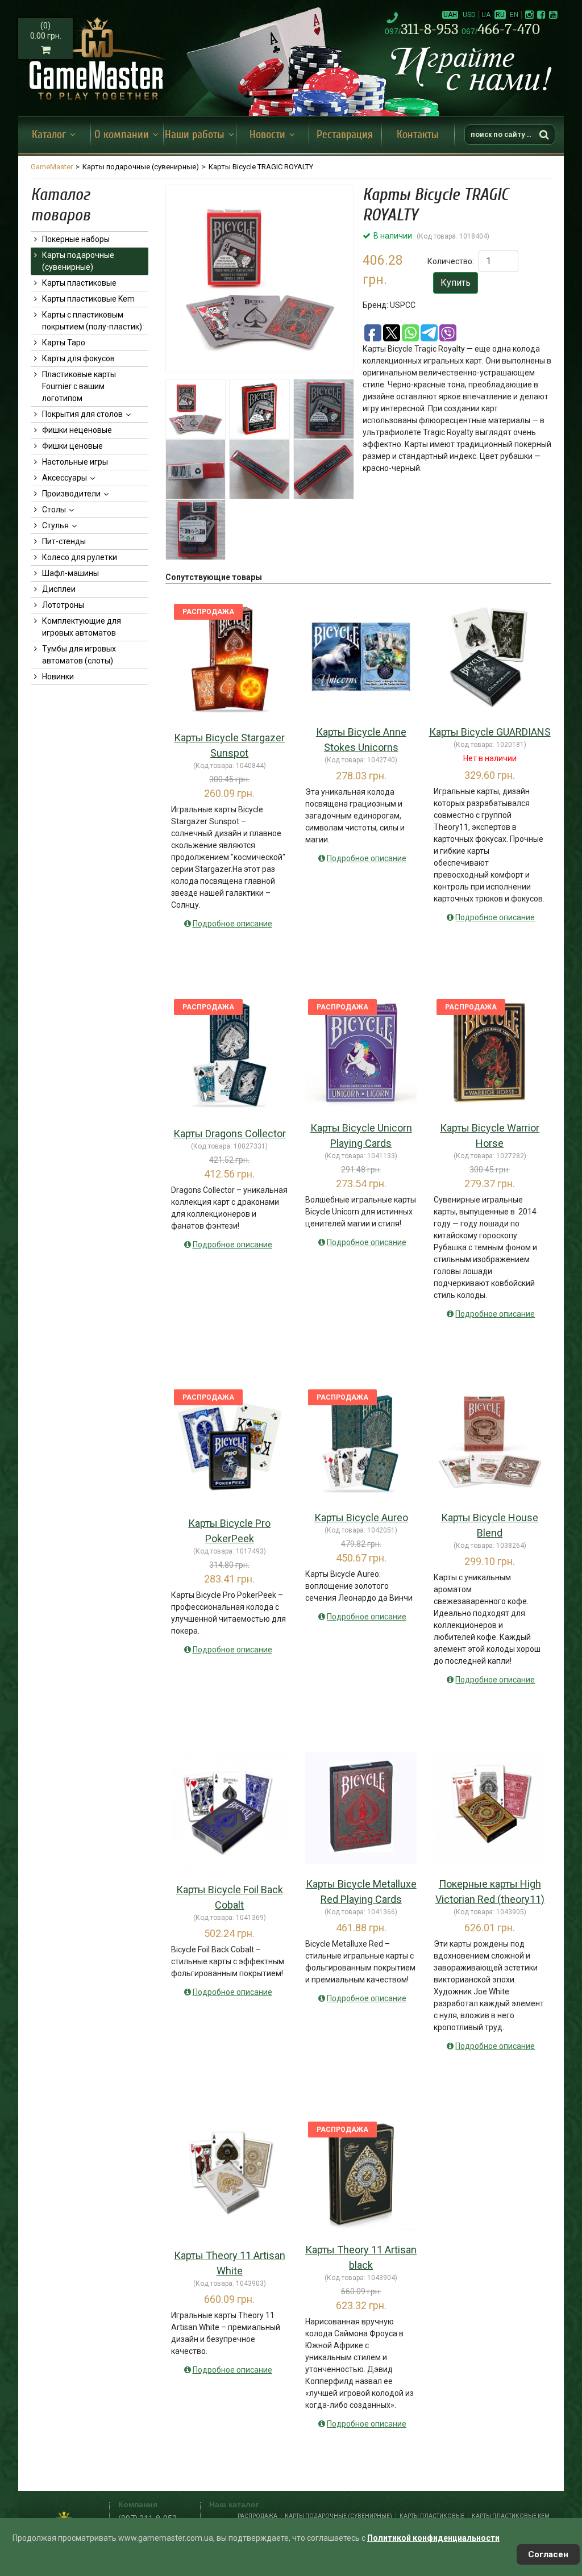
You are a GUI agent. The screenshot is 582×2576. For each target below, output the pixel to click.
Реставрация (345, 134)
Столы (54, 510)
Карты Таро (64, 343)
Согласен (548, 2554)
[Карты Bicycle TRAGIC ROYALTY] (259, 409)
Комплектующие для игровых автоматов (82, 627)
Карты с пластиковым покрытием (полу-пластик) (92, 321)
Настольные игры (75, 462)
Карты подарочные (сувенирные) (78, 261)
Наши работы (195, 134)
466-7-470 (501, 29)
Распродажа (257, 2516)
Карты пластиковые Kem (88, 299)
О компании (122, 134)
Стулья (55, 525)
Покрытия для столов (82, 414)
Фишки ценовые (72, 446)
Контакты (418, 134)
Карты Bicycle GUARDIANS (490, 732)
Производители (71, 494)
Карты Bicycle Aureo (361, 1517)
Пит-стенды (64, 541)
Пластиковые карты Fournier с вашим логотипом (79, 386)
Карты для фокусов (78, 358)
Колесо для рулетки (80, 557)
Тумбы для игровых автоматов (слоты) (79, 655)
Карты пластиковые (79, 283)
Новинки (58, 677)
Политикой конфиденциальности (433, 2538)
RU (500, 15)
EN (514, 15)
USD (469, 15)
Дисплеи (59, 589)
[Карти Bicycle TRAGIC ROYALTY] (260, 279)
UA (486, 15)
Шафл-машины (70, 573)
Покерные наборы (76, 239)
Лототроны (63, 605)
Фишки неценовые (77, 430)
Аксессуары (65, 478)
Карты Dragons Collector (230, 1133)
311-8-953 (423, 29)
